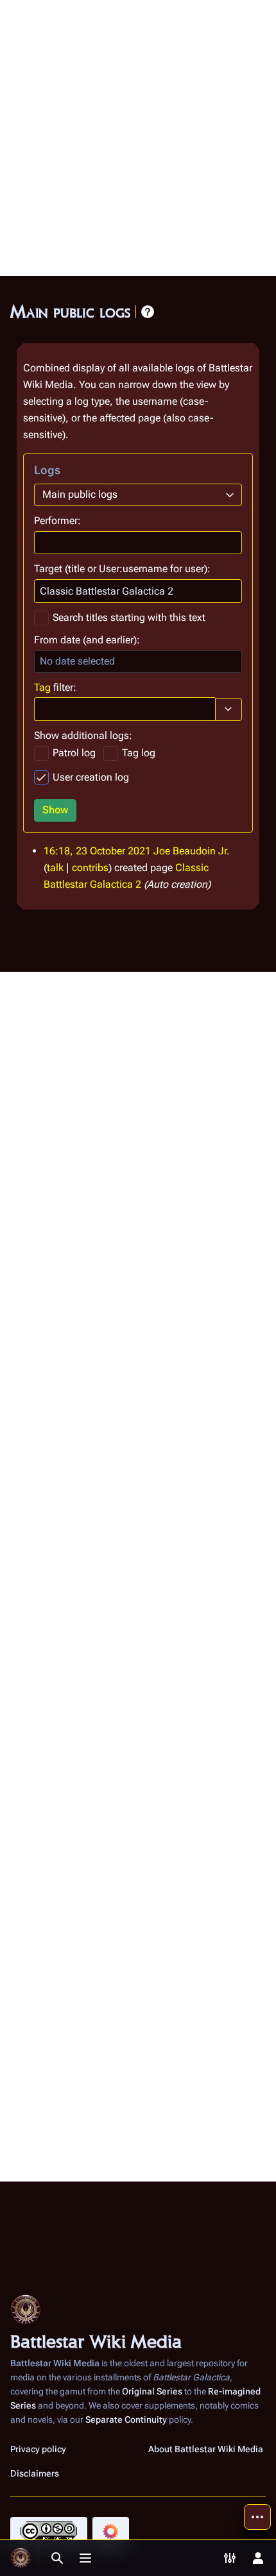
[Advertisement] (138, 138)
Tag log (139, 753)
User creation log (91, 777)
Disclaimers (35, 2473)
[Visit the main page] (21, 2558)
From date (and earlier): (87, 640)
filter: (55, 687)
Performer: (57, 521)
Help (148, 312)
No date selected (77, 661)
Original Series (152, 2391)
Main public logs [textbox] (80, 494)
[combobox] (138, 495)
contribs (90, 868)
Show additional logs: (83, 735)
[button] (229, 709)
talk (55, 868)
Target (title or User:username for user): (122, 569)
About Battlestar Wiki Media (206, 2449)
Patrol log (74, 753)
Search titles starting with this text (129, 617)
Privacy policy (38, 2449)
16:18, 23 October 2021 (97, 851)
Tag (42, 687)
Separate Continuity (126, 2419)
